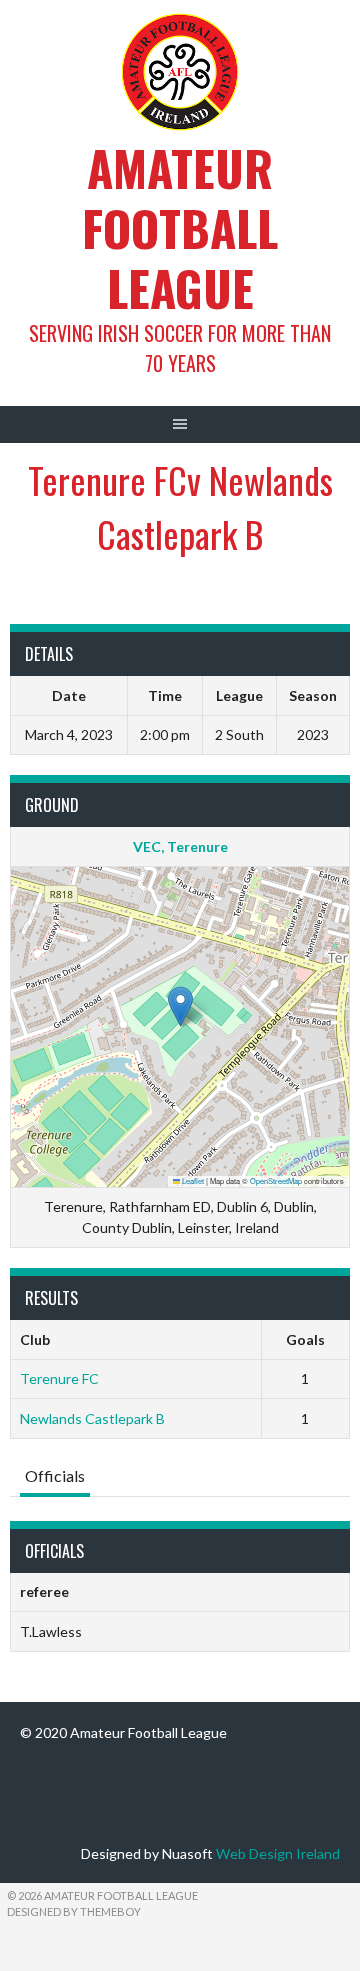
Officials (55, 1475)
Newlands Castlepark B (92, 1418)
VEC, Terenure (180, 846)
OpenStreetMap (276, 1180)
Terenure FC (59, 1378)
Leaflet (192, 1180)
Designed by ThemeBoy (74, 1911)
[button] (180, 1006)
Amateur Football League (180, 227)
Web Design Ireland (278, 1853)
